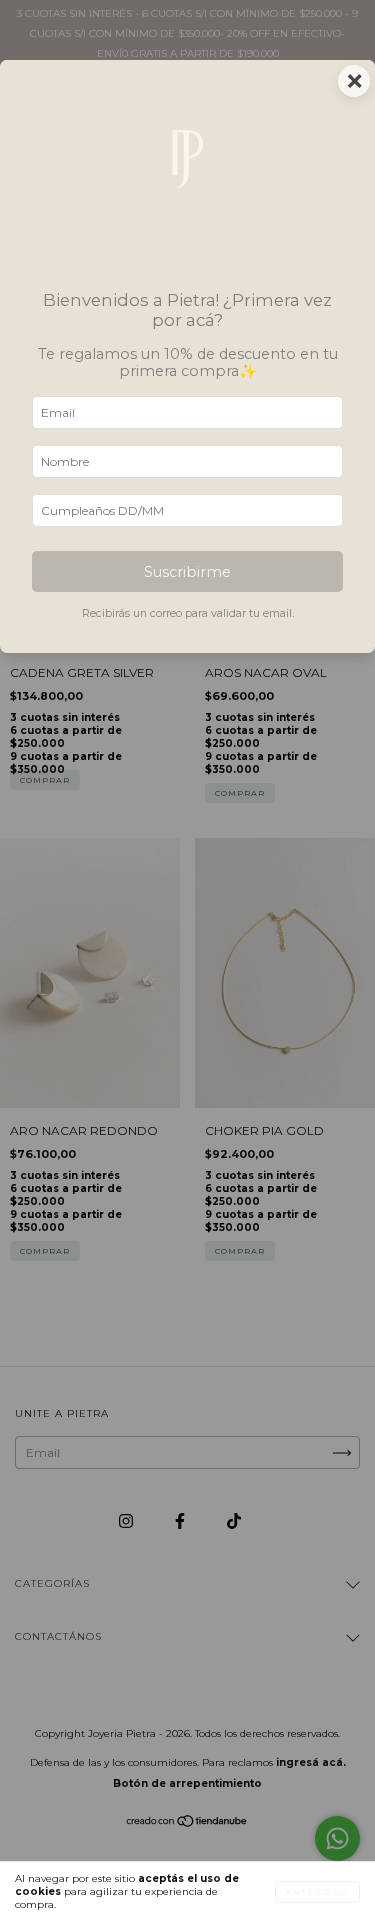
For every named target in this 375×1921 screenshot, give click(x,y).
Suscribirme (187, 572)
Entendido (317, 1892)
